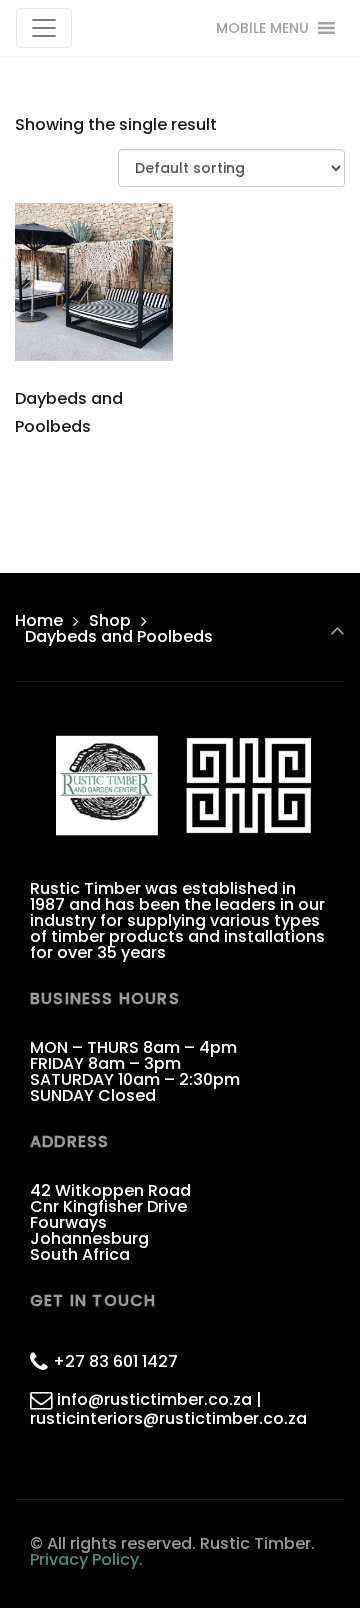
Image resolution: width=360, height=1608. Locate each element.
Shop (110, 620)
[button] (262, 28)
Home (39, 620)
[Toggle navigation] (44, 28)
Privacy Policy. (86, 1559)
